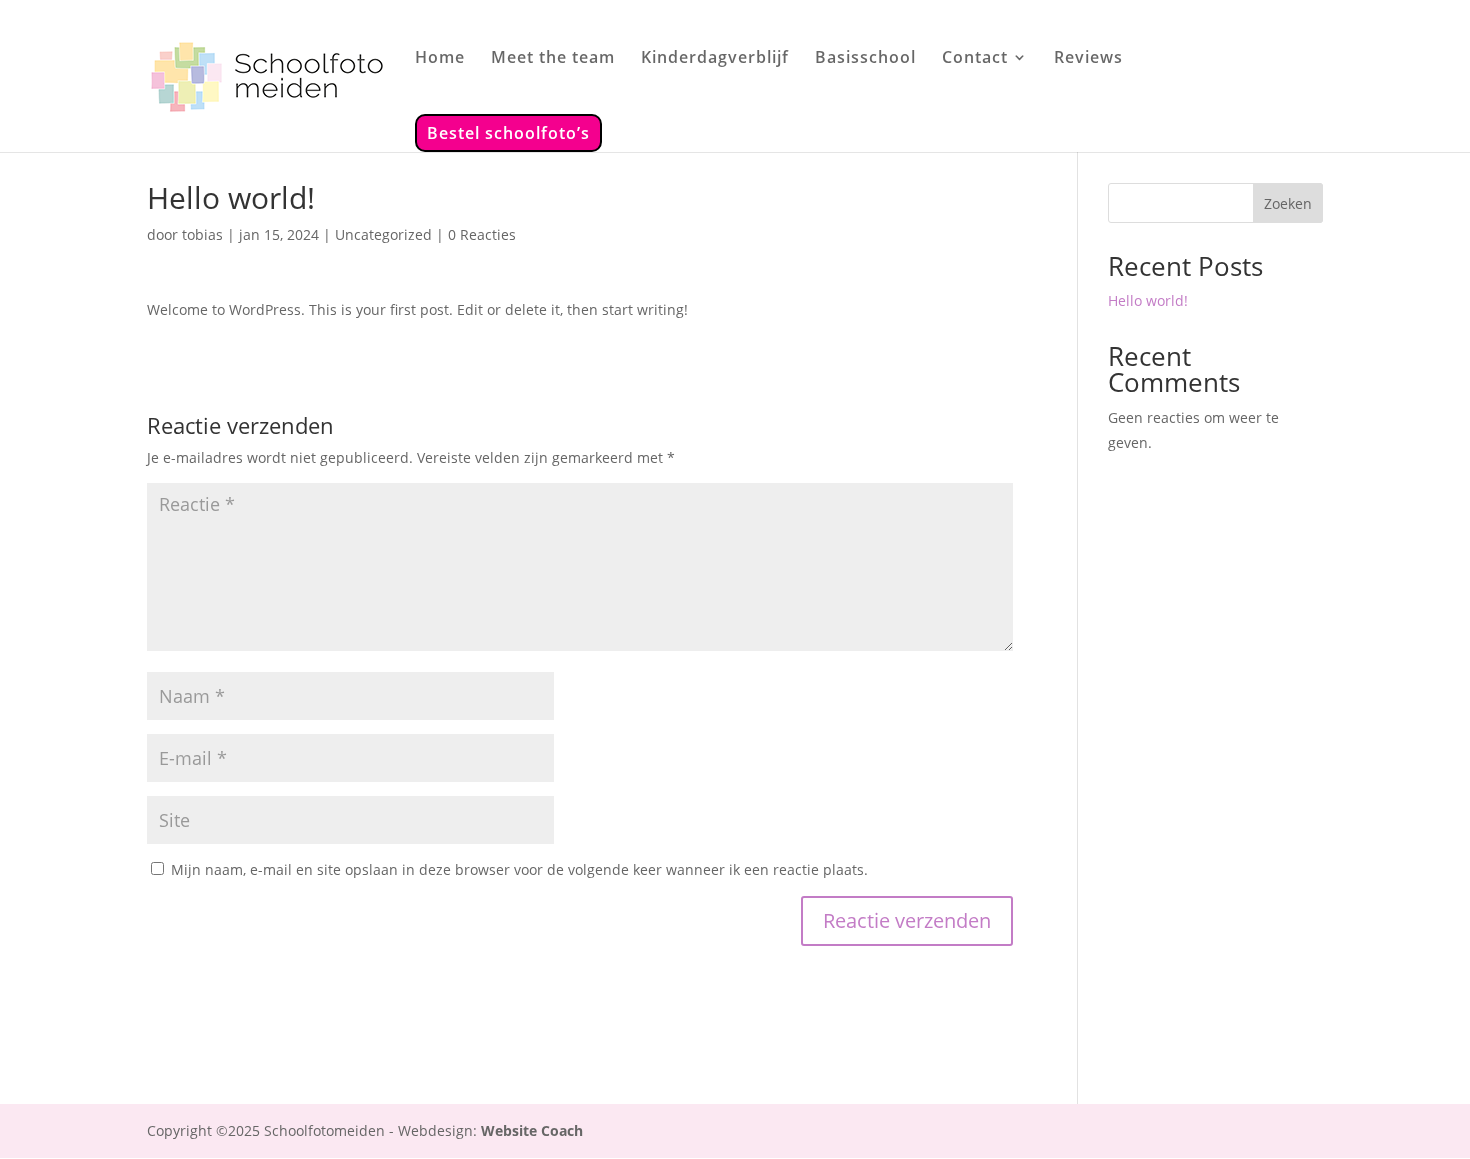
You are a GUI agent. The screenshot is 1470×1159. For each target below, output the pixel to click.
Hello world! (1148, 300)
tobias (202, 234)
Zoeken (1288, 203)
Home (440, 59)
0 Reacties (482, 234)
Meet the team (553, 59)
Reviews (1088, 59)
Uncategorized (383, 234)
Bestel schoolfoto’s (508, 133)
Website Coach (532, 1130)
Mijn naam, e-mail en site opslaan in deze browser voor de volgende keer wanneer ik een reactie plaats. (519, 869)
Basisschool (865, 59)
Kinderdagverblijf (715, 59)
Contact (975, 59)
